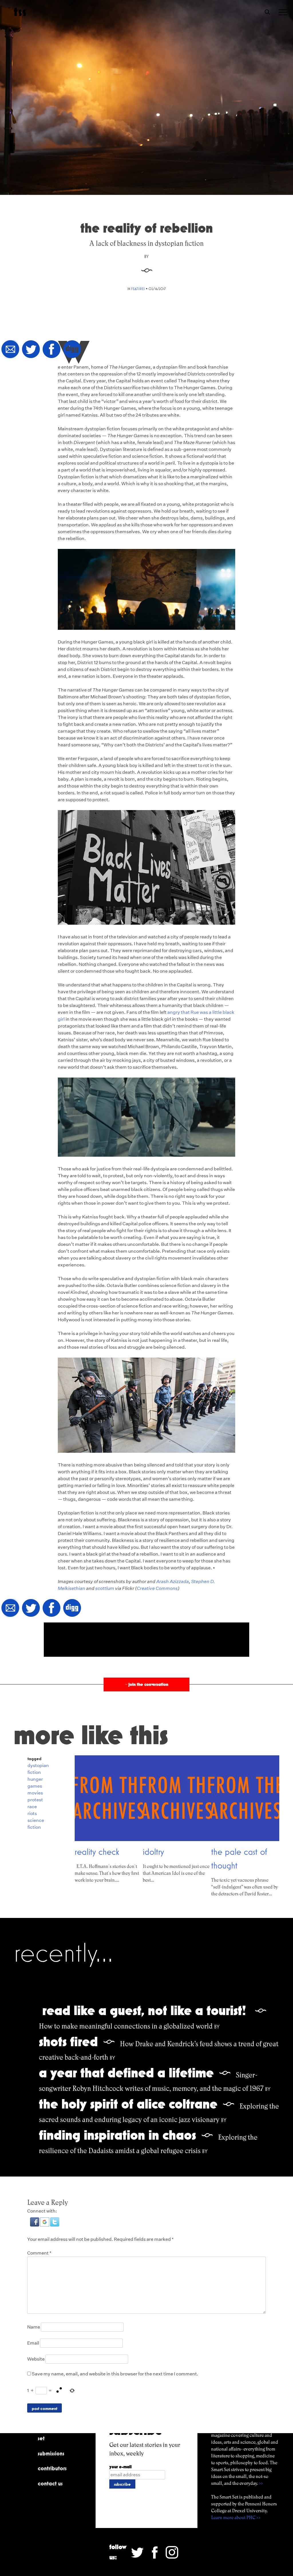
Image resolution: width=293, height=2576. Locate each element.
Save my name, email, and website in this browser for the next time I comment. (115, 2374)
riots (32, 1813)
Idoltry (153, 1852)
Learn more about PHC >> (236, 2518)
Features (138, 289)
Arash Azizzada (173, 1581)
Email (33, 2343)
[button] (35, 2225)
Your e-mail (120, 2467)
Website (36, 2359)
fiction (34, 1772)
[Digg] (72, 350)
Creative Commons (157, 1588)
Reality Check (97, 1852)
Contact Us (50, 2483)
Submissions (51, 2453)
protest (35, 1800)
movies (35, 1793)
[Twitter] (31, 350)
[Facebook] (52, 350)
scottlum (105, 1588)
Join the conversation (146, 1684)
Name (34, 2327)
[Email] (10, 350)
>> (261, 2483)
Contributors (52, 2468)
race (32, 1807)
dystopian (38, 1765)
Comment (39, 2253)
